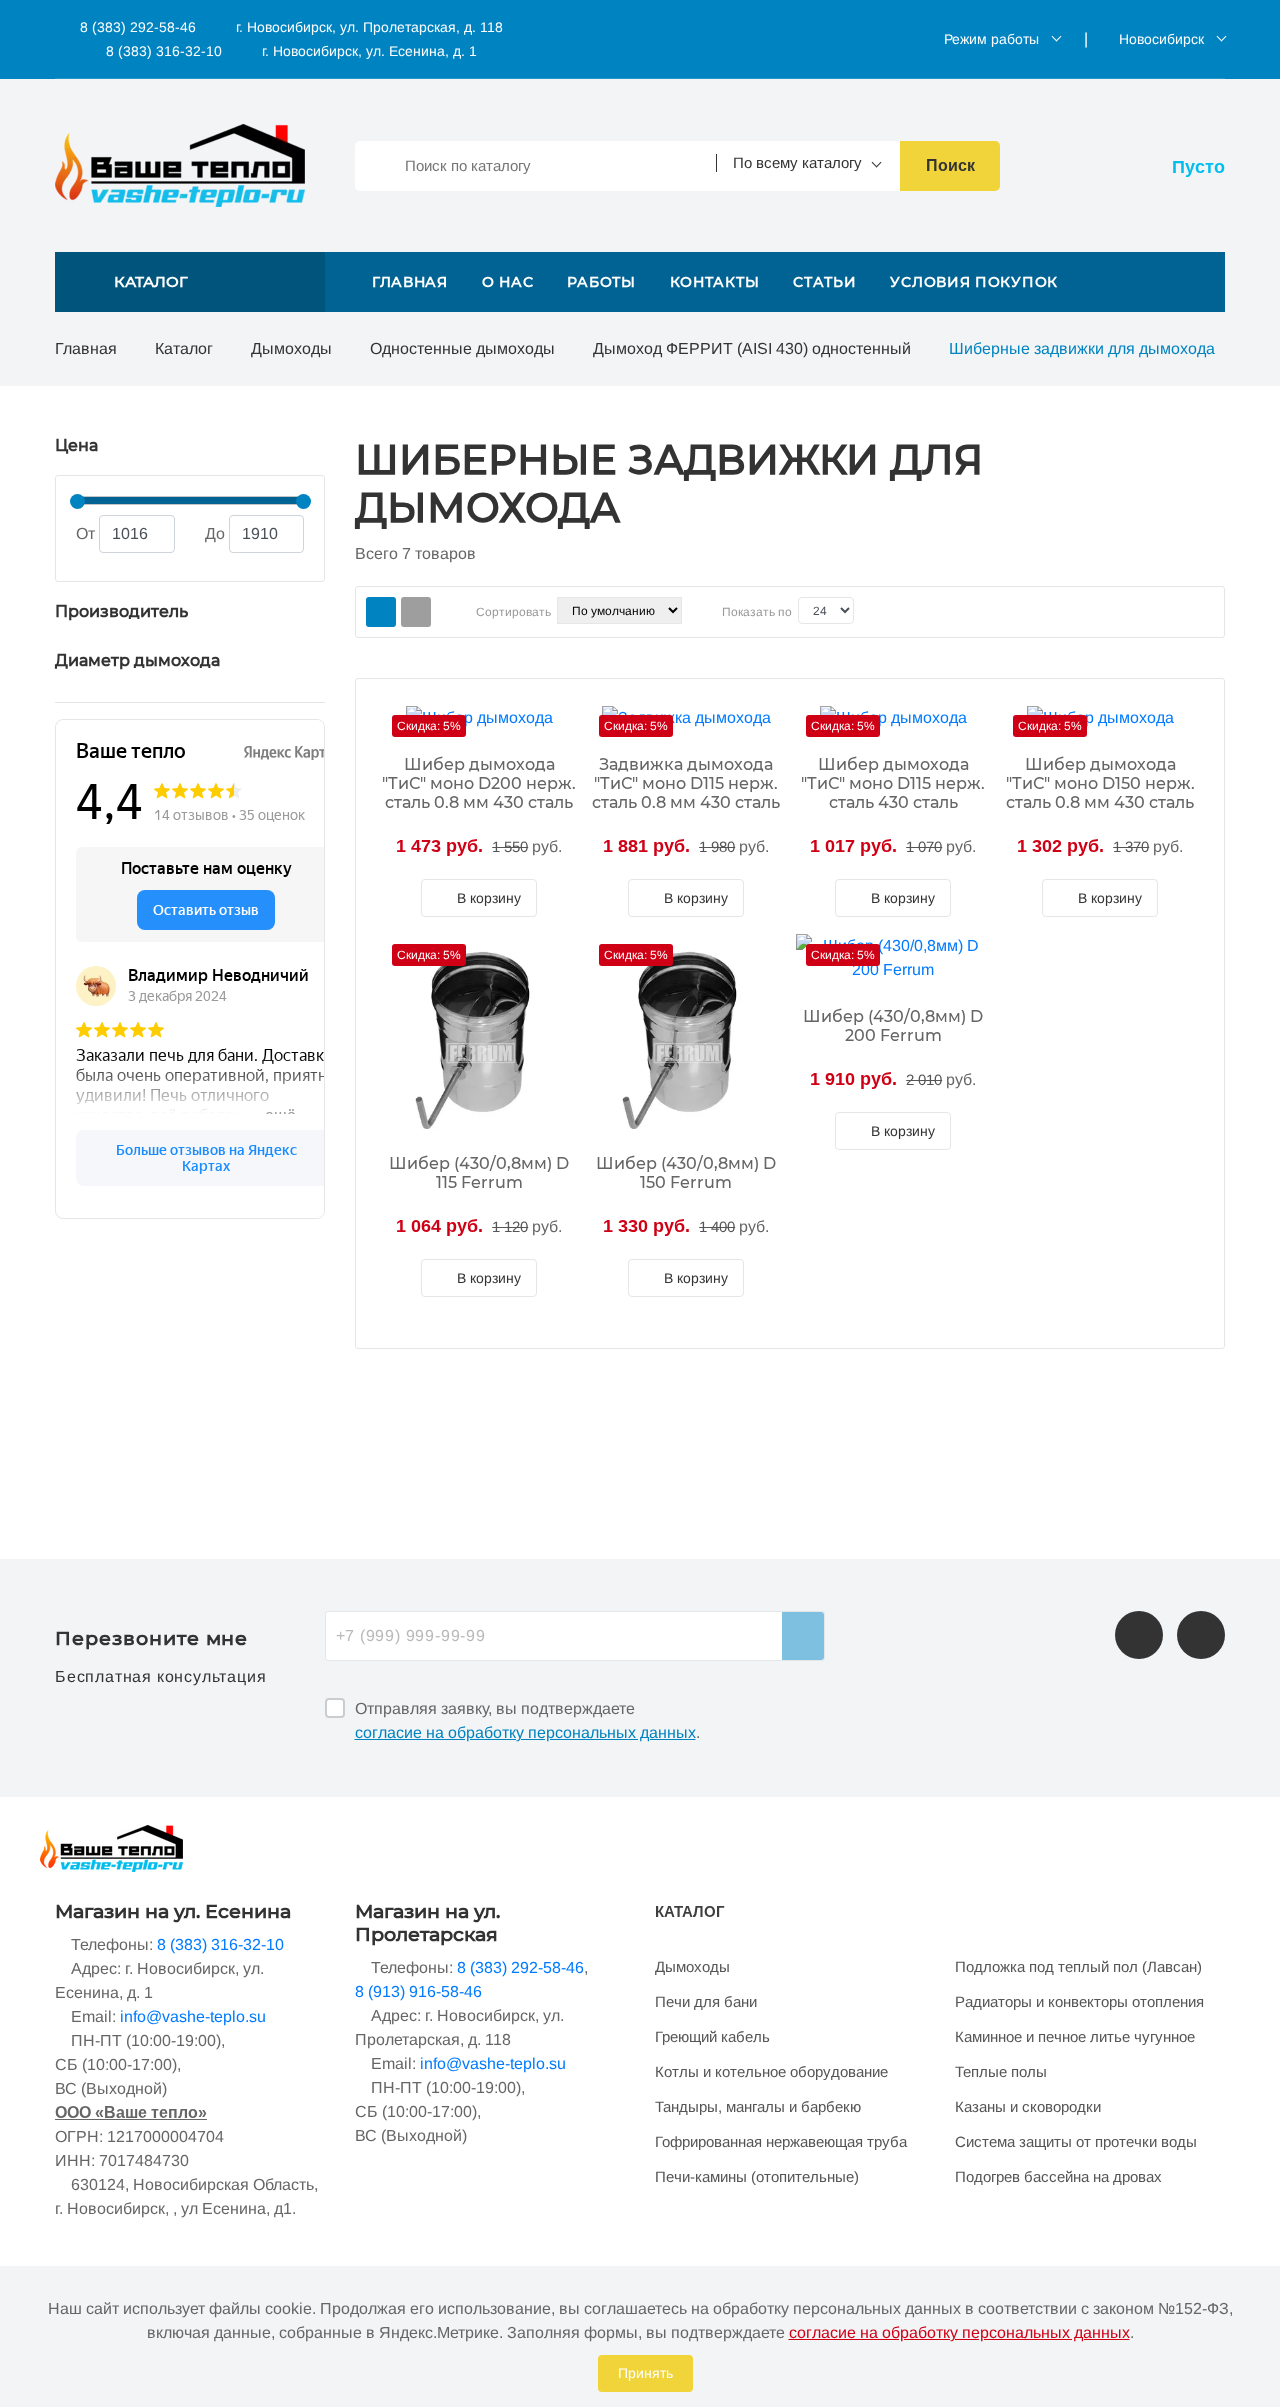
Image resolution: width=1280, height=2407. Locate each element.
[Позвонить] (1139, 1635)
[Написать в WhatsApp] (1201, 1635)
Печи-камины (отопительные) (757, 2176)
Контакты (715, 282)
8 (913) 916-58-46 (418, 1991)
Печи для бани (706, 2001)
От (85, 533)
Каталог (184, 348)
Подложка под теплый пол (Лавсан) (1078, 1966)
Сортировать (513, 612)
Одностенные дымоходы (462, 348)
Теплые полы (1001, 2071)
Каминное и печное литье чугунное (1075, 2036)
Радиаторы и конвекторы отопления (1079, 2001)
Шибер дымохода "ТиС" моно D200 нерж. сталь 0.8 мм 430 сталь (479, 783)
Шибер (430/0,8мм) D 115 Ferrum (479, 1173)
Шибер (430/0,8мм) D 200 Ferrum (893, 1026)
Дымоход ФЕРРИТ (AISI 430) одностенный (752, 348)
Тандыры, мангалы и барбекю (758, 2106)
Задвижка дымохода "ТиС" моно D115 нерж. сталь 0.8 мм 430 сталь (686, 783)
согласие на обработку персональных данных (525, 1732)
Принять (645, 2373)
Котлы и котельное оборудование (771, 2071)
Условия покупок (974, 282)
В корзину (487, 898)
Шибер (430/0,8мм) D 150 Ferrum (686, 1173)
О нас (508, 282)
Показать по (757, 612)
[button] (190, 282)
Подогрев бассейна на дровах (1058, 2176)
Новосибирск (1161, 39)
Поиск (950, 165)
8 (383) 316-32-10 (162, 51)
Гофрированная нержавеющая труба (781, 2141)
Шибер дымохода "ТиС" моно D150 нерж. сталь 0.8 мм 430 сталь (1100, 783)
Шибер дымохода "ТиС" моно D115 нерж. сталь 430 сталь (893, 783)
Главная (410, 282)
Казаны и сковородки (1028, 2106)
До (215, 533)
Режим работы (991, 39)
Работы (601, 282)
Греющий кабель (712, 2036)
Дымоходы (291, 348)
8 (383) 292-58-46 (136, 27)
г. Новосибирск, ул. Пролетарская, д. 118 (369, 27)
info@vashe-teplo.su (193, 2016)
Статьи (824, 282)
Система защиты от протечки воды (1076, 2141)
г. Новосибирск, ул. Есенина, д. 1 (369, 51)
